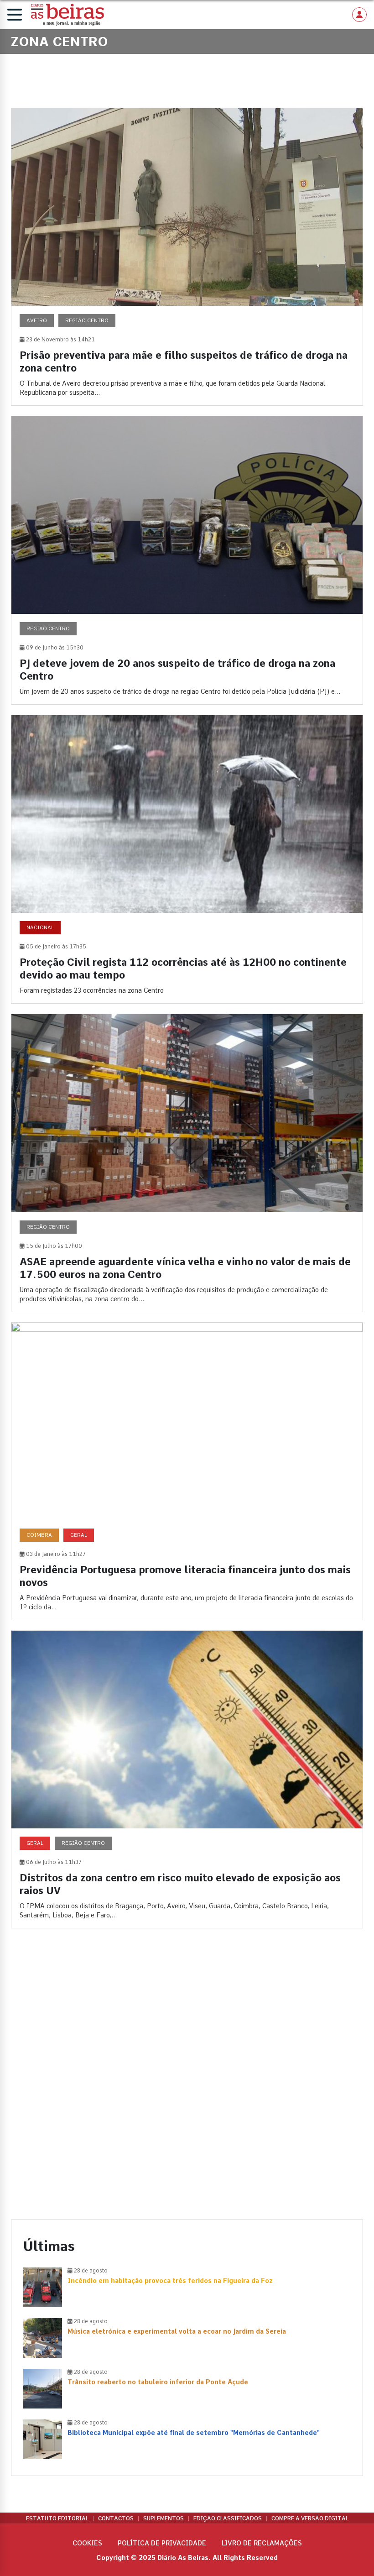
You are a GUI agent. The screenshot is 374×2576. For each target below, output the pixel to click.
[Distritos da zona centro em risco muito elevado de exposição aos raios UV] (187, 1779)
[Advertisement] (187, 2014)
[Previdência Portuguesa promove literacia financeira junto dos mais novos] (187, 1471)
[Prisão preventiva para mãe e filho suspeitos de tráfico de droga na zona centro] (187, 257)
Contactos (116, 2518)
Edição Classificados (228, 2518)
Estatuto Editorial (57, 2518)
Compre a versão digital (310, 2518)
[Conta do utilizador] (359, 15)
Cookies (87, 2543)
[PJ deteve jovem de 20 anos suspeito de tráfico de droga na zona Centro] (187, 560)
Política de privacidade (162, 2543)
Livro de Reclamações (262, 2543)
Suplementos (164, 2518)
